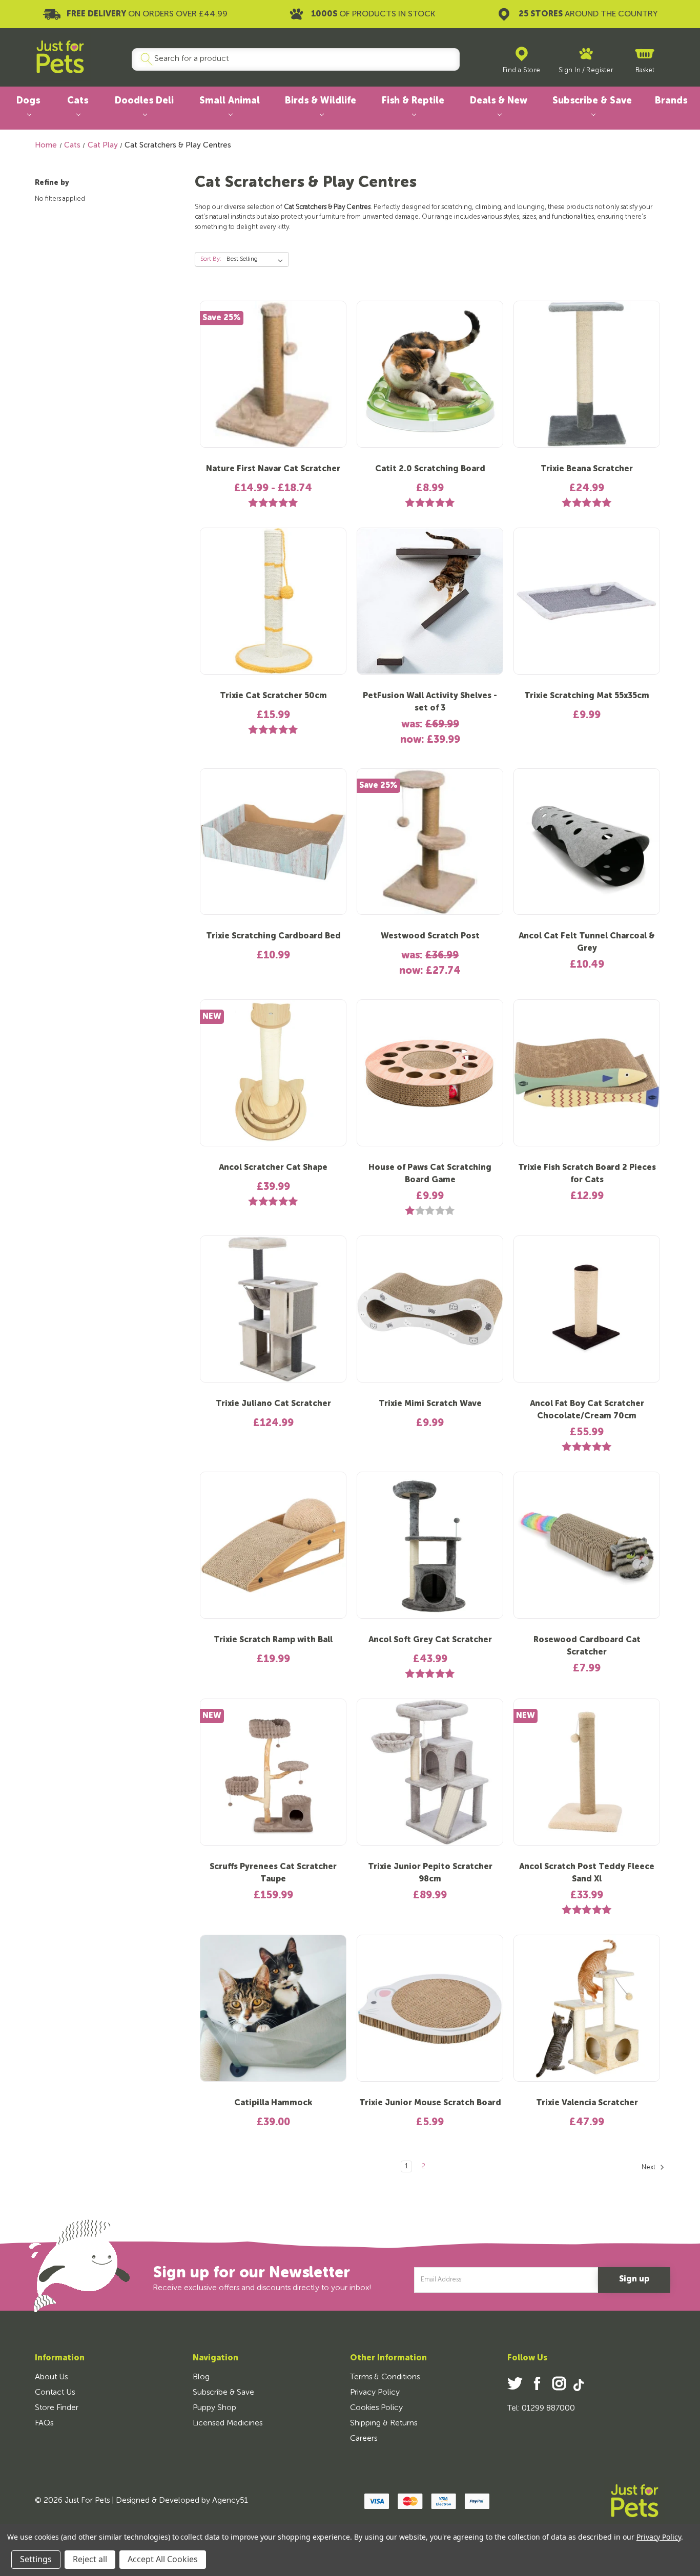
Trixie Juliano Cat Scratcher (273, 1404)
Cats (78, 101)
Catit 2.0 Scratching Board (430, 469)
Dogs (28, 101)
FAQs (44, 2423)
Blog (201, 2377)
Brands (671, 101)
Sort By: (211, 259)
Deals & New (499, 101)
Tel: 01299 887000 (541, 2409)
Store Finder (57, 2408)
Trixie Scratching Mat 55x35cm (587, 696)
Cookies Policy (376, 2408)
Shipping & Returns (384, 2423)
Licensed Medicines (228, 2423)
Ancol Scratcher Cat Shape (273, 1168)
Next (649, 2167)
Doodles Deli (144, 101)
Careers (364, 2439)
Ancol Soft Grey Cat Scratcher (430, 1640)
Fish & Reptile (413, 101)
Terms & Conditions (385, 2377)
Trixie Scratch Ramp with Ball (273, 1640)
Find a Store (522, 70)
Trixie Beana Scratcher (587, 469)
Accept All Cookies (163, 2559)
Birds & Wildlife (321, 101)
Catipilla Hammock (273, 2103)
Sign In (570, 70)
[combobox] (292, 59)
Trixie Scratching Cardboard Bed (273, 936)
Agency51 (230, 2501)
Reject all (90, 2559)
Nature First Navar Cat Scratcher (273, 469)
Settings (36, 2559)
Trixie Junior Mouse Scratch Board (430, 2103)
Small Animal (230, 101)
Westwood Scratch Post (430, 936)
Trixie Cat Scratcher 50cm (273, 696)
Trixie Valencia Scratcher (587, 2103)
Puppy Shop (214, 2408)
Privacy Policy (375, 2393)
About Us (51, 2377)
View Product (273, 382)
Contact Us (55, 2393)
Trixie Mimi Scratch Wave (430, 1404)
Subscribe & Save (592, 101)
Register (600, 70)
